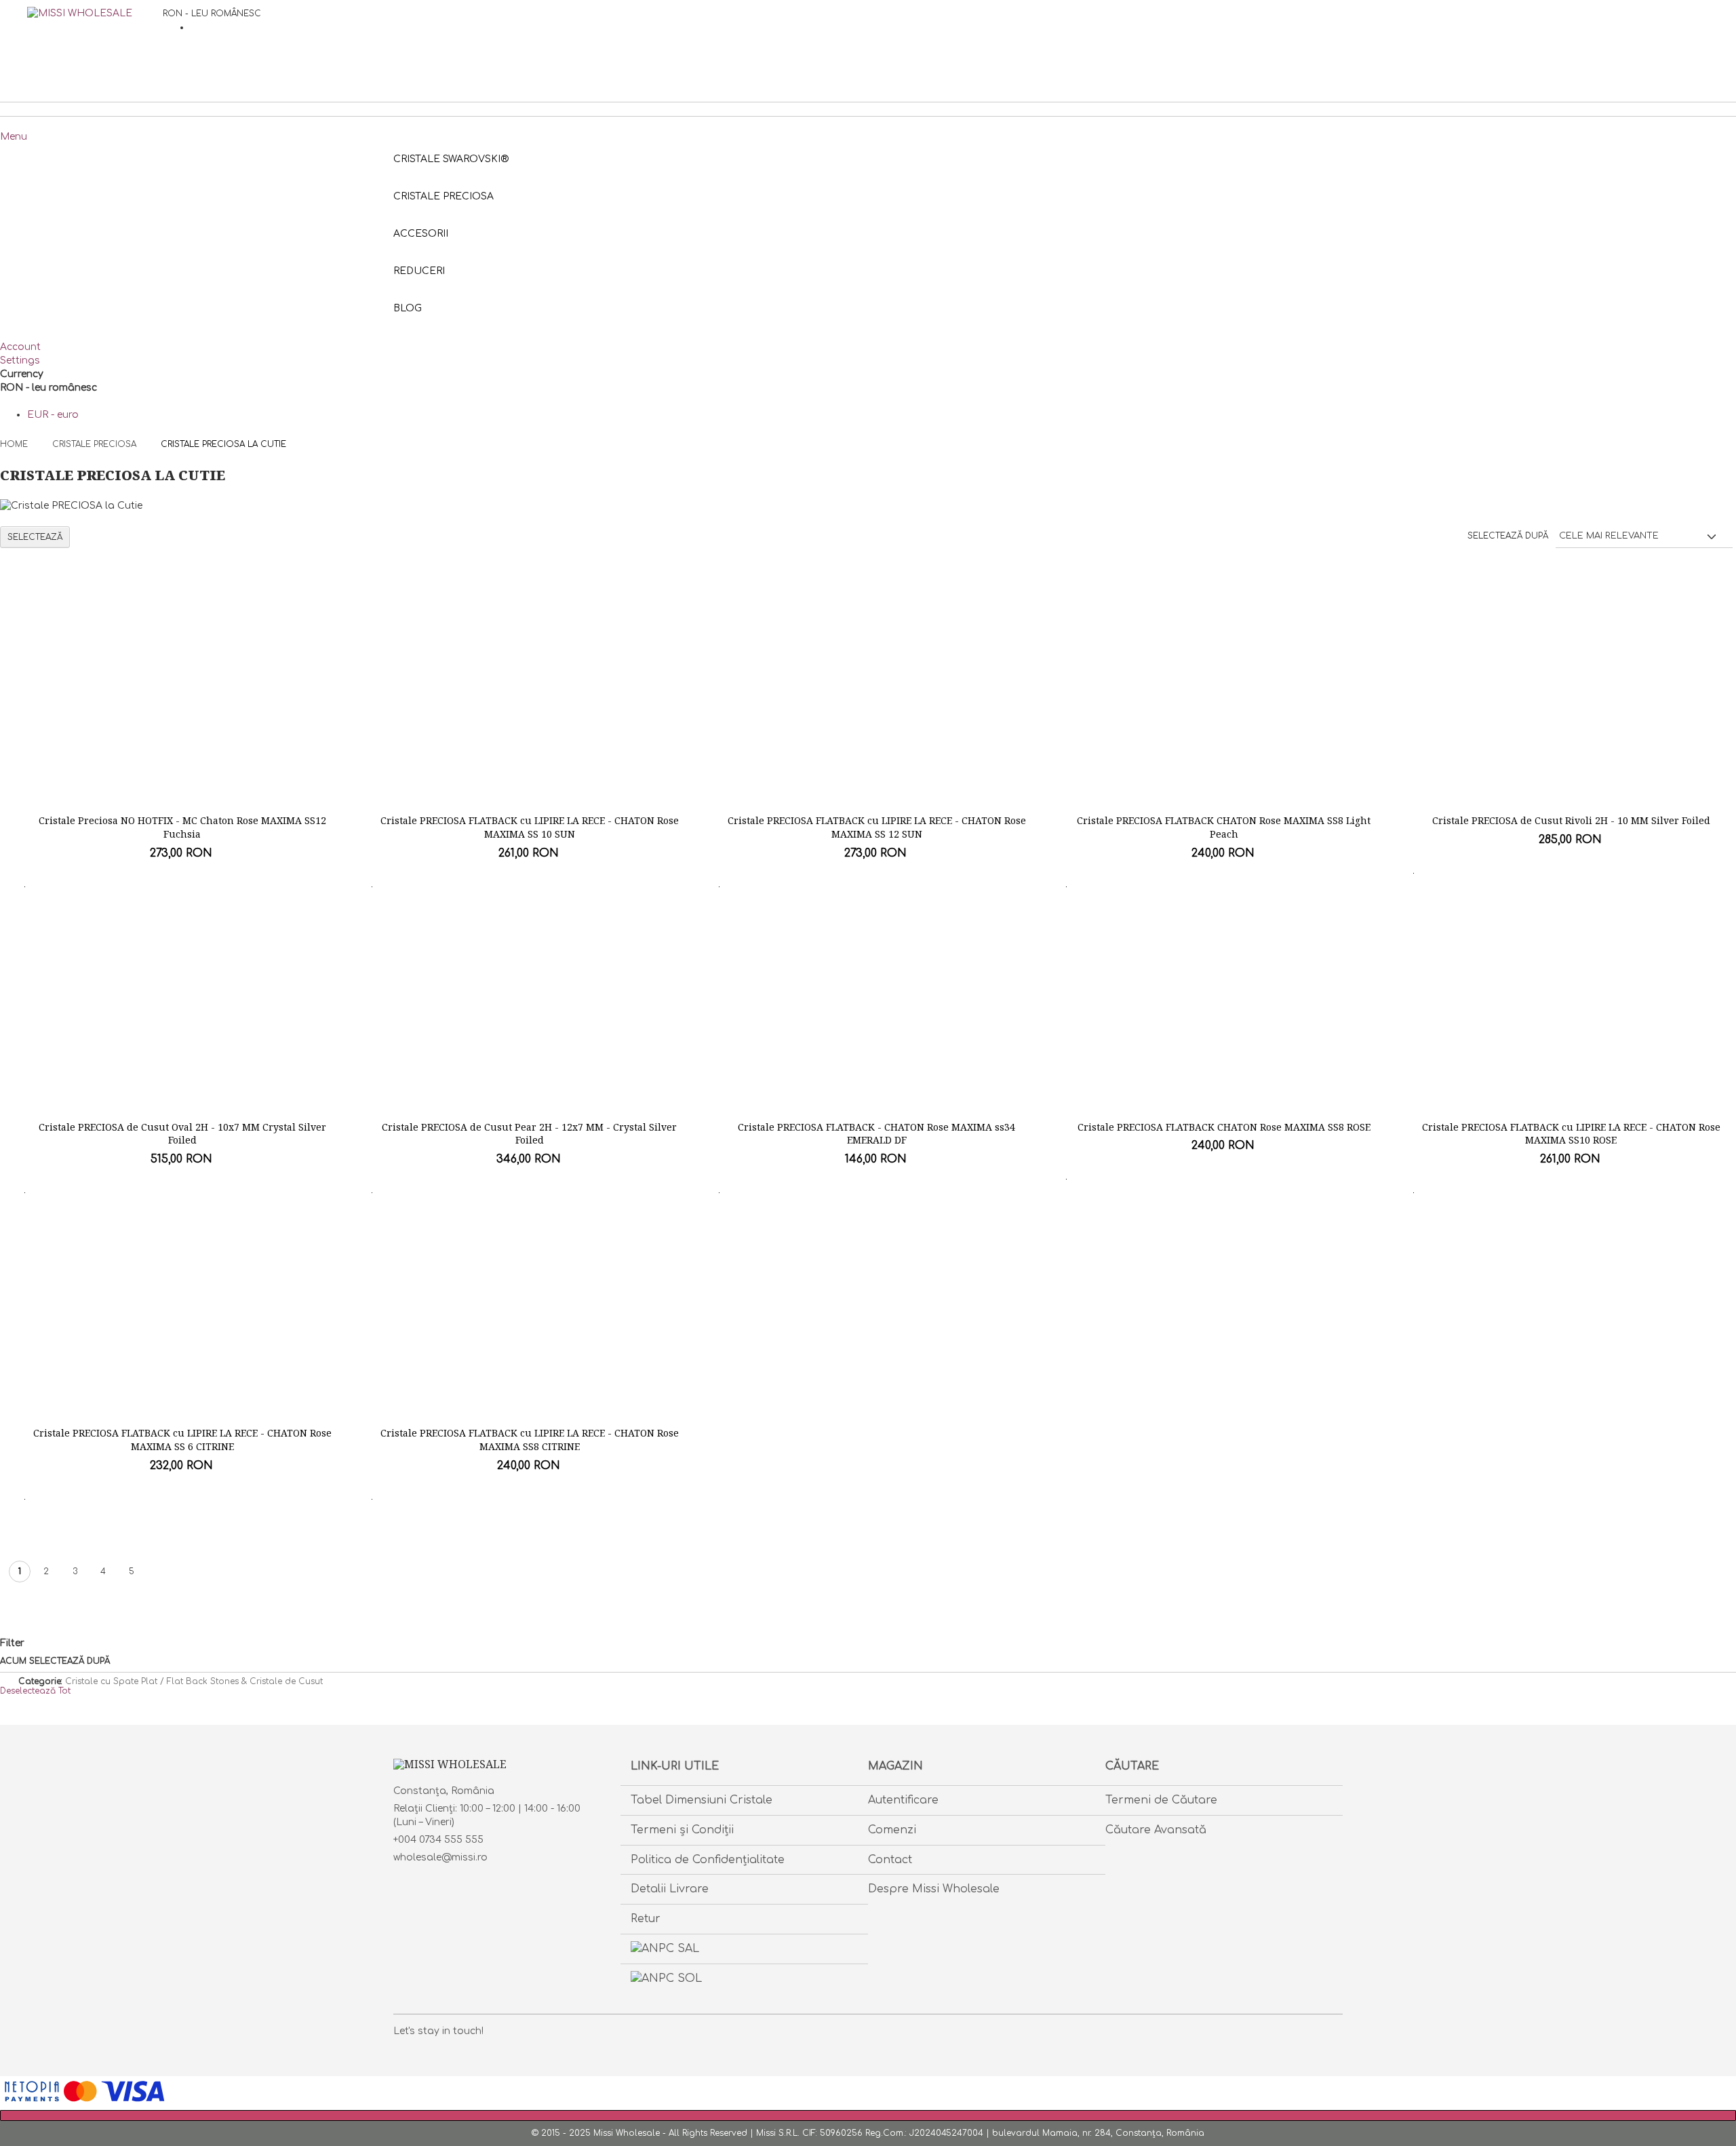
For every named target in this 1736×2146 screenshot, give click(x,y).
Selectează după (1508, 536)
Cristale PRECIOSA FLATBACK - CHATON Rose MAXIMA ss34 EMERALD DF (876, 1134)
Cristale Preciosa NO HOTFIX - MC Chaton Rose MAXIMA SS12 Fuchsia (182, 827)
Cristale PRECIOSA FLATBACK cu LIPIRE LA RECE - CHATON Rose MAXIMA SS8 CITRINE (530, 1440)
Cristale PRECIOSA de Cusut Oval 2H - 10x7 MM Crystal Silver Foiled (182, 1134)
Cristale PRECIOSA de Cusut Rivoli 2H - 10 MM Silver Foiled (1571, 820)
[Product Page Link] (182, 710)
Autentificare (903, 1800)
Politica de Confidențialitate (708, 1860)
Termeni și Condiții (682, 1830)
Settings (20, 360)
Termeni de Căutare (1161, 1800)
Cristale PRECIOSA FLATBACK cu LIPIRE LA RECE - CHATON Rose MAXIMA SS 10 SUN (530, 827)
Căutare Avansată (1156, 1830)
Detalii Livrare (670, 1889)
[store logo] (95, 41)
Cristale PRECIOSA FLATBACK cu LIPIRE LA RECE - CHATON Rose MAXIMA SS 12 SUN (877, 827)
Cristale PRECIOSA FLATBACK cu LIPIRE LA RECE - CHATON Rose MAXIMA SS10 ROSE (1571, 1134)
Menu (14, 137)
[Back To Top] (868, 2115)
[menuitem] (408, 308)
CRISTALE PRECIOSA (96, 444)
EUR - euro (53, 415)
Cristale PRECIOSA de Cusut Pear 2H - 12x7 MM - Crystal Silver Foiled (529, 1134)
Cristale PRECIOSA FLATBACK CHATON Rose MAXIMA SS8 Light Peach (1224, 827)
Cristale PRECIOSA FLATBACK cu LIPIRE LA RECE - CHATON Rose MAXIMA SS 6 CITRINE (182, 1440)
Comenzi (892, 1830)
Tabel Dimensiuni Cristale (702, 1800)
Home (15, 444)
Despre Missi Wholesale (934, 1889)
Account (20, 347)
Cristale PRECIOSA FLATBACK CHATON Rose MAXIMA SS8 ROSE (1224, 1127)
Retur (646, 1919)
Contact (890, 1860)
